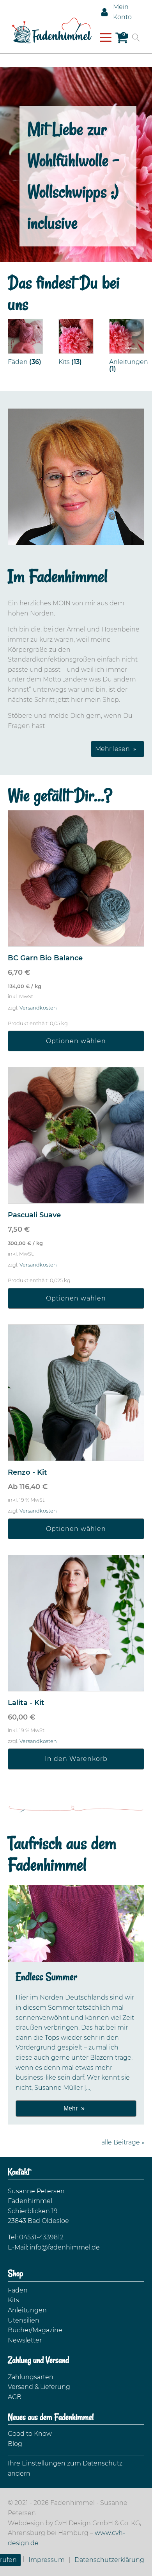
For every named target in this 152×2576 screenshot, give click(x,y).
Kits (13, 2300)
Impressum (47, 2560)
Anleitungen (27, 2310)
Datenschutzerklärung (109, 2560)
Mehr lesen (113, 749)
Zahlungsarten (31, 2377)
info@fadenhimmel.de (65, 2247)
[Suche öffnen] (136, 37)
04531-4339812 (41, 2237)
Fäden (18, 2290)
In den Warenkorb (76, 1759)
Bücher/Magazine (35, 2330)
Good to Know (30, 2434)
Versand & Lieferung (39, 2387)
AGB (15, 2397)
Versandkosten (38, 1008)
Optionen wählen (76, 1041)
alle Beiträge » (123, 2142)
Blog (15, 2444)
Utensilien (24, 2320)
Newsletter (25, 2340)
